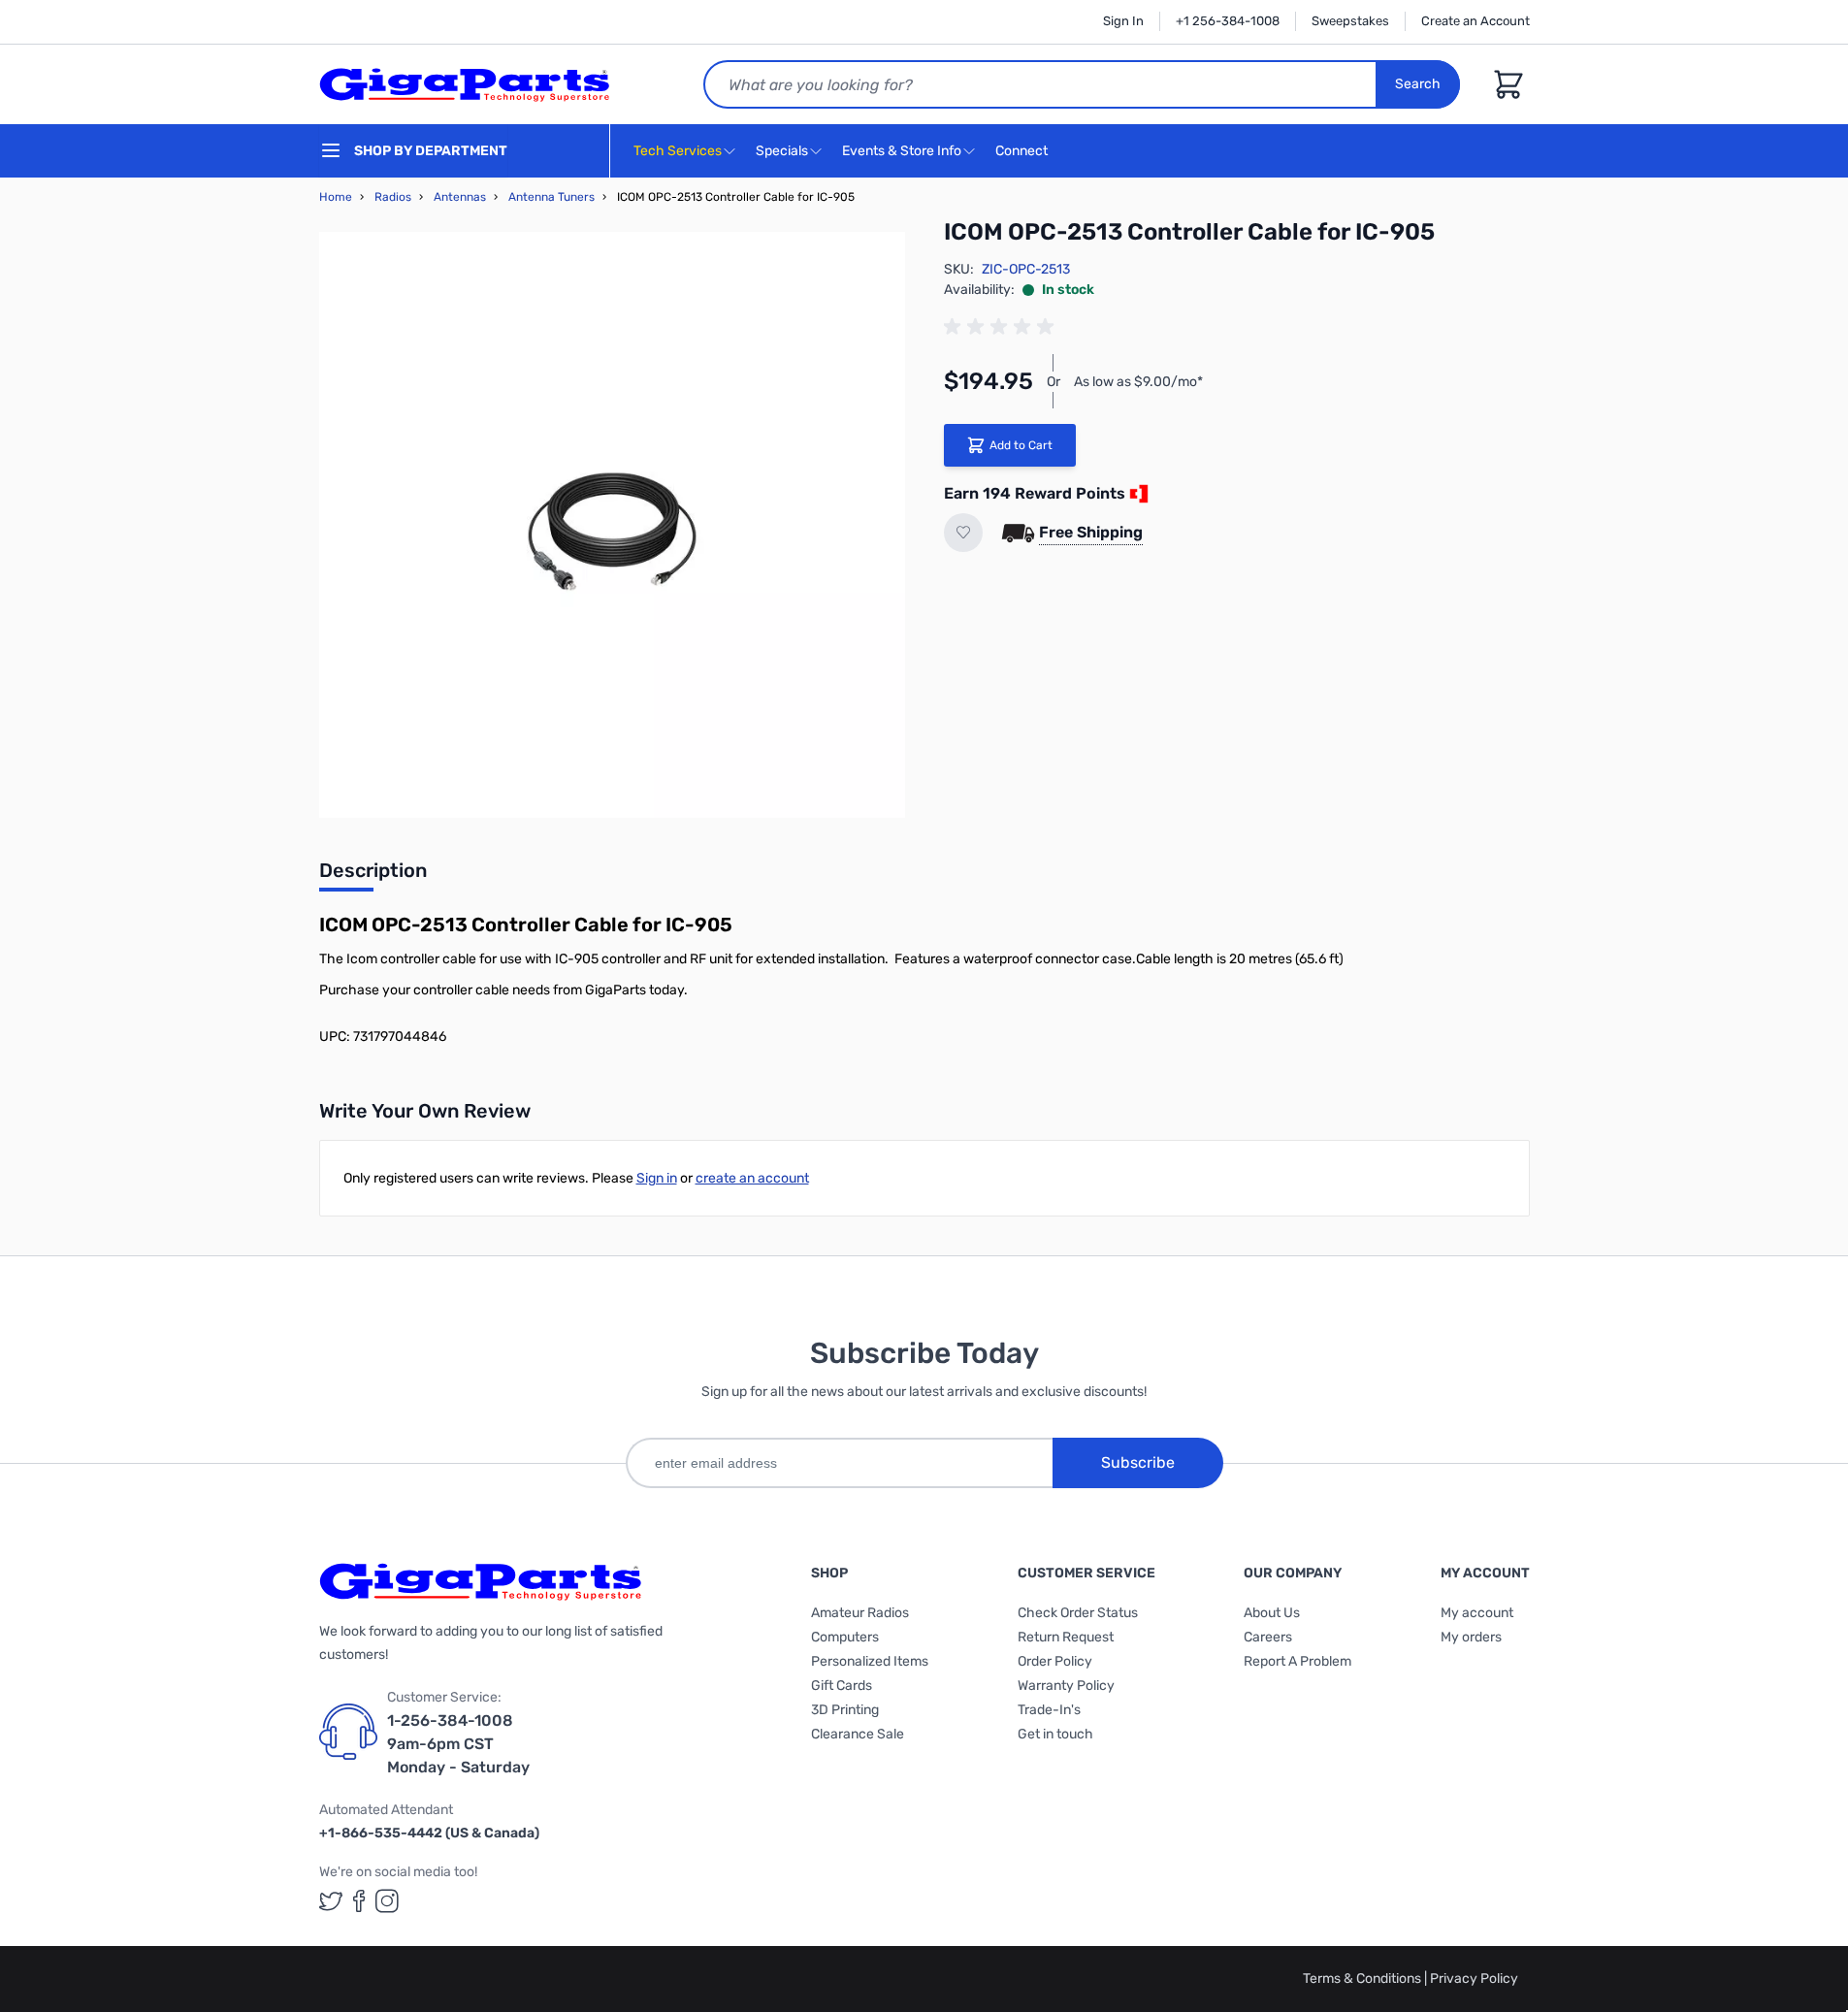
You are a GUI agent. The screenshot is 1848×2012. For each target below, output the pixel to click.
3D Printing (845, 1710)
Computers (845, 1637)
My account (1477, 1613)
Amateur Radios (860, 1613)
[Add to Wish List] (963, 533)
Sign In (1123, 21)
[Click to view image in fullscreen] (612, 525)
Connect (1023, 151)
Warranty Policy (1066, 1686)
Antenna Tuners (551, 197)
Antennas (460, 197)
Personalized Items (870, 1661)
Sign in (657, 1178)
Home (336, 197)
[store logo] (465, 84)
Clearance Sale (858, 1734)
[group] (1002, 327)
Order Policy (1055, 1661)
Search (1418, 84)
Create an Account (1475, 21)
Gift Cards (842, 1686)
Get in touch (1055, 1734)
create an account (752, 1178)
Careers (1268, 1637)
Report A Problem (1297, 1661)
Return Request (1066, 1637)
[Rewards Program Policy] (1137, 494)
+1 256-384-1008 (1228, 21)
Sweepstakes (1350, 21)
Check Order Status (1078, 1613)
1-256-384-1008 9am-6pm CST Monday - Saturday (458, 1744)
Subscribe (1138, 1462)
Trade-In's (1049, 1710)
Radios (393, 197)
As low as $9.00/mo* (1138, 382)
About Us (1272, 1613)
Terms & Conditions (1363, 1979)
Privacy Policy (1474, 1979)
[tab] (373, 876)
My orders (1471, 1637)
